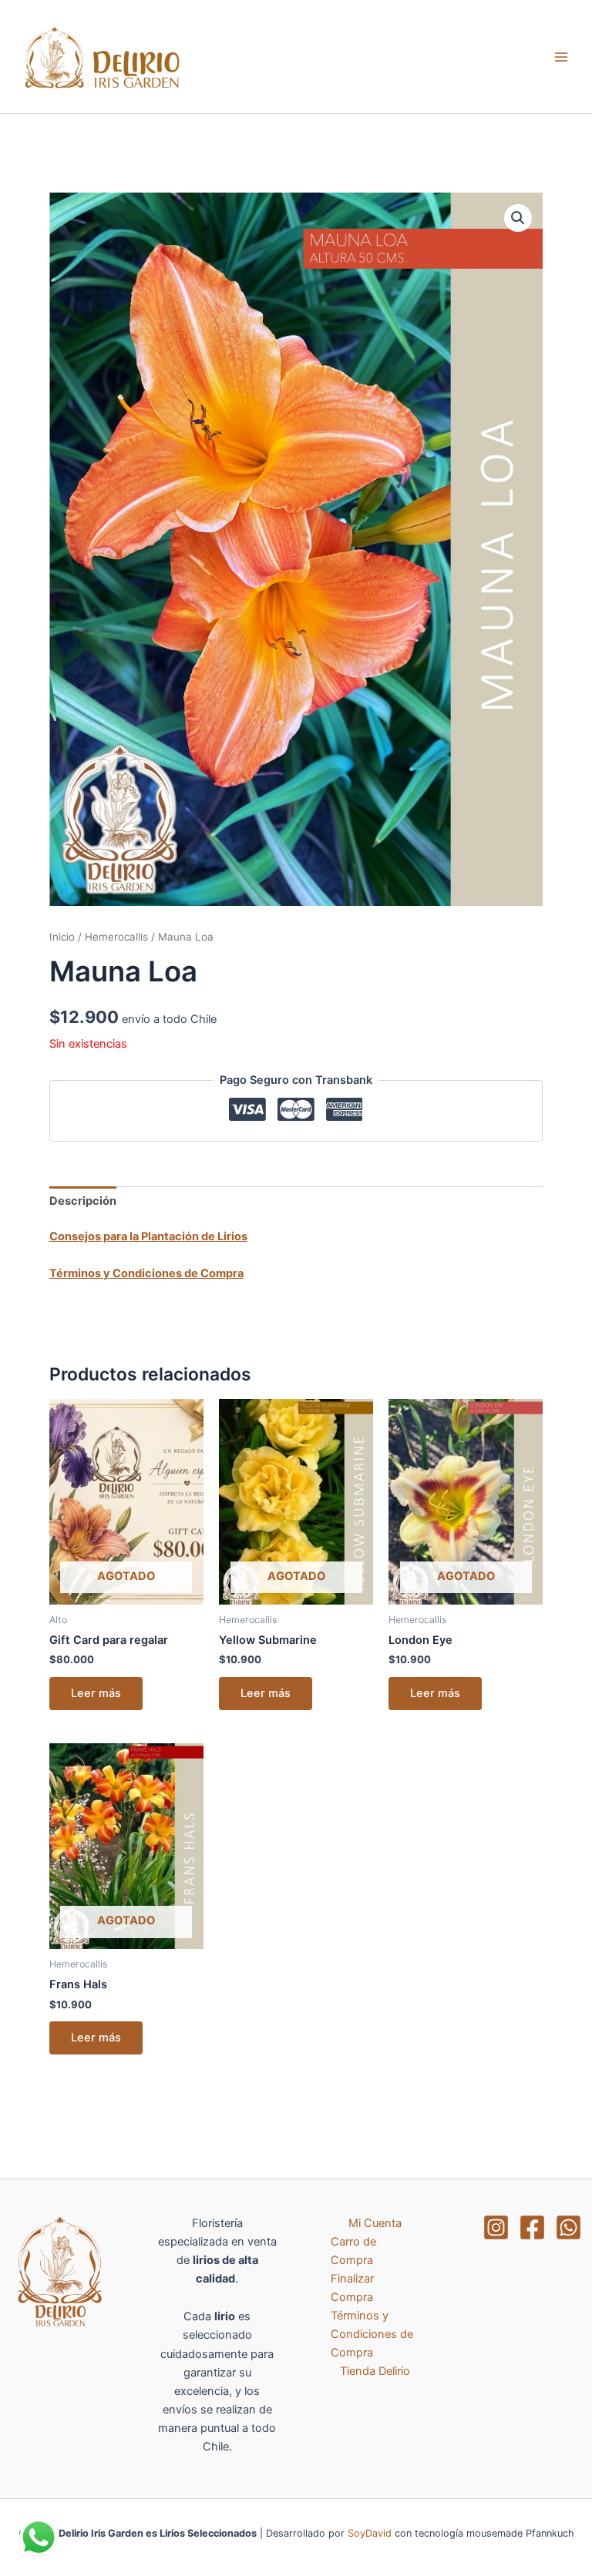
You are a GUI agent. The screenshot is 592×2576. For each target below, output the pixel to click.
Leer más (96, 1693)
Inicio (62, 937)
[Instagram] (496, 2227)
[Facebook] (532, 2227)
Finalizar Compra (352, 2288)
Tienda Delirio (375, 2371)
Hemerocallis (116, 937)
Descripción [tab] (83, 1201)
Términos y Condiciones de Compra (146, 1273)
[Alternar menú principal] (561, 56)
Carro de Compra (353, 2251)
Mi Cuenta (375, 2223)
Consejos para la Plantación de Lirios (148, 1236)
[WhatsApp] (568, 2227)
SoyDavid (370, 2533)
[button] (518, 218)
